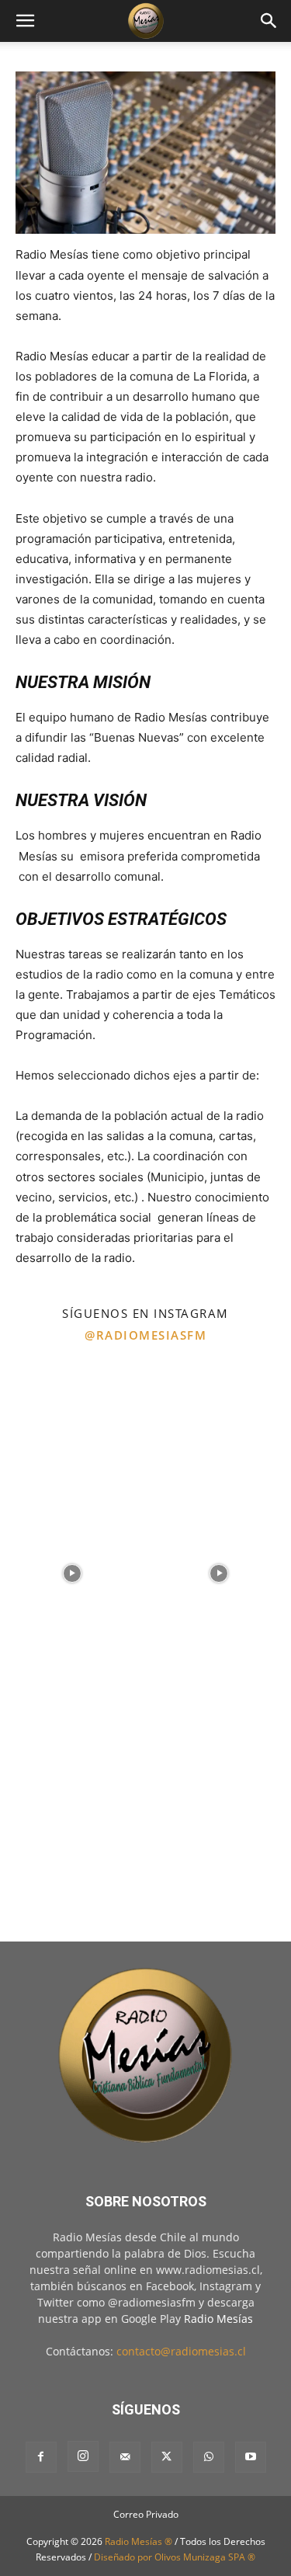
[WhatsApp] (209, 2457)
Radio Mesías (218, 2319)
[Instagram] (83, 2456)
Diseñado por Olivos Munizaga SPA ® (175, 2557)
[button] (25, 21)
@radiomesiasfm (145, 1335)
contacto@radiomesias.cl (181, 2351)
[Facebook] (41, 2457)
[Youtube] (251, 2457)
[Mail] (125, 2457)
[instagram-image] (72, 1425)
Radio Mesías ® (139, 2541)
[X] (167, 2457)
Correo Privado (146, 2514)
